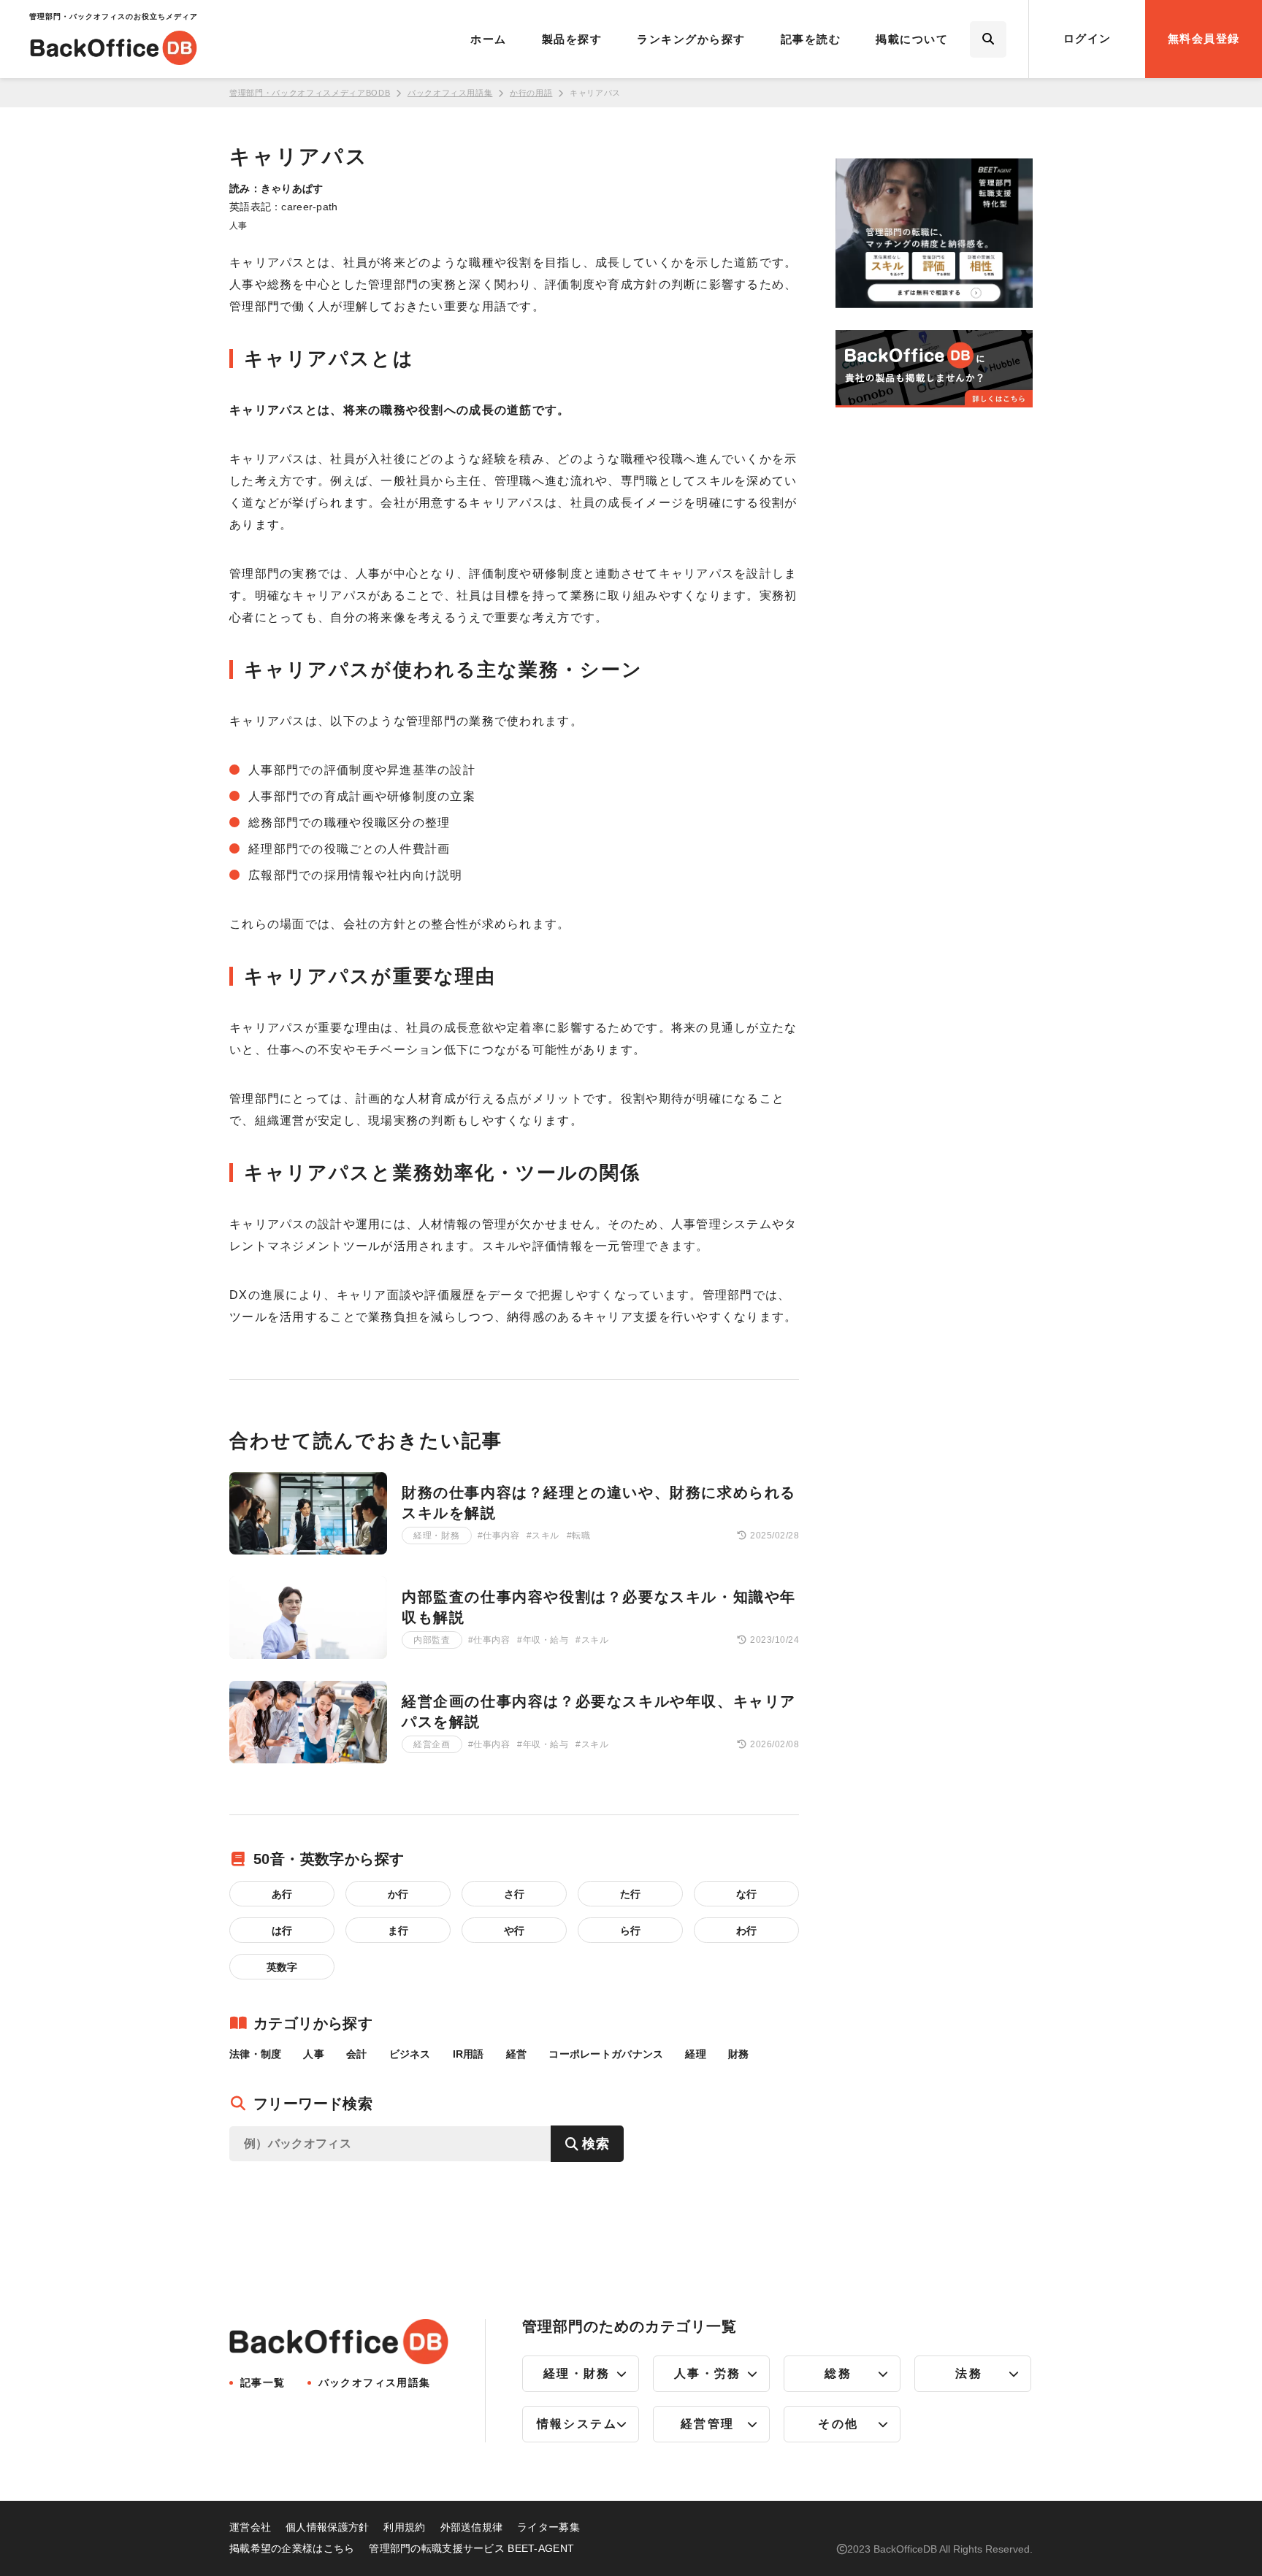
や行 (514, 1931)
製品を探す (572, 39)
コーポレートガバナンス (606, 2054)
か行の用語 (531, 93)
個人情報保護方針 (327, 2527)
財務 (739, 2054)
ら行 (630, 1931)
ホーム (489, 39)
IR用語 (469, 2054)
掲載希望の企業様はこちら (292, 2548)
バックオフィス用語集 (450, 93)
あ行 (282, 1894)
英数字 (282, 1967)
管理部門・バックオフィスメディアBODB (310, 93)
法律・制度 (255, 2054)
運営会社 (250, 2527)
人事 (238, 226)
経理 (696, 2054)
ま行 (398, 1931)
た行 (630, 1894)
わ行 (746, 1931)
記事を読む (811, 39)
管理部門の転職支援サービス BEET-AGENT (471, 2548)
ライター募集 (548, 2527)
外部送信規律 (472, 2527)
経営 (517, 2054)
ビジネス (410, 2054)
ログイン (1087, 38)
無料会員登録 (1204, 38)
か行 (398, 1894)
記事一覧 (263, 2383)
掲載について (912, 39)
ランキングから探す (691, 39)
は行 (282, 1931)
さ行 (514, 1894)
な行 (746, 1894)
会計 (357, 2054)
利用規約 (404, 2527)
